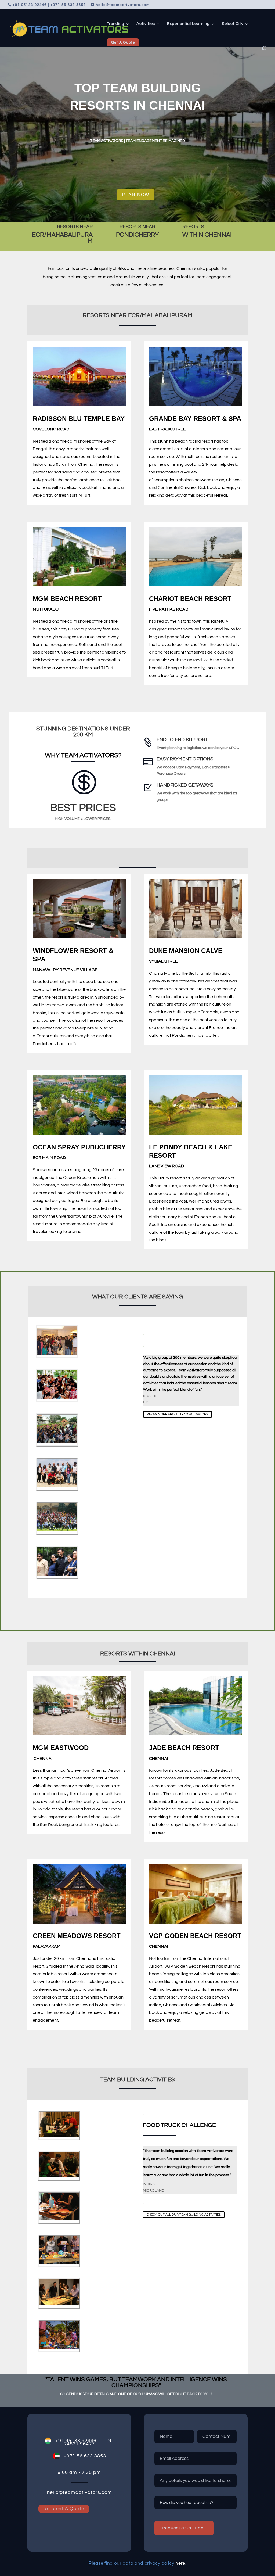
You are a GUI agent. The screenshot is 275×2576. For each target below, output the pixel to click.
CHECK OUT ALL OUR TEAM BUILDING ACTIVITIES (184, 2214)
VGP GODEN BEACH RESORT (195, 1936)
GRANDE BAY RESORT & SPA (195, 419)
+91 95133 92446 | (76, 2441)
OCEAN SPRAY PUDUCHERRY (79, 1147)
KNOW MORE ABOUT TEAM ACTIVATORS (178, 1414)
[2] (59, 2219)
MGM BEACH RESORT (67, 599)
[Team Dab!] (57, 1442)
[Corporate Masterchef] (59, 2136)
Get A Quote (123, 42)
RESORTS (193, 227)
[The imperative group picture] (57, 1486)
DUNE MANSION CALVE (186, 951)
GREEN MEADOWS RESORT (77, 1936)
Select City (233, 24)
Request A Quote (64, 2509)
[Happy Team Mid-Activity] (57, 1574)
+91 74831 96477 (89, 2442)
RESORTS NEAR (75, 227)
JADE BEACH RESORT (184, 1748)
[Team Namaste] (57, 1398)
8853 (99, 2456)
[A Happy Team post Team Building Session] (57, 1354)
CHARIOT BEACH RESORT (190, 599)
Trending (116, 24)
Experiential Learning (188, 24)
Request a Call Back (184, 2528)
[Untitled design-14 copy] (59, 2304)
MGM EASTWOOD (61, 1748)
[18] (59, 2348)
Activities (146, 24)
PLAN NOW (136, 195)
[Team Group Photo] (57, 1530)
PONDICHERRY (137, 235)
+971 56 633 (76, 2456)
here (180, 2563)
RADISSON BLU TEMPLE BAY (79, 419)
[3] (59, 2263)
